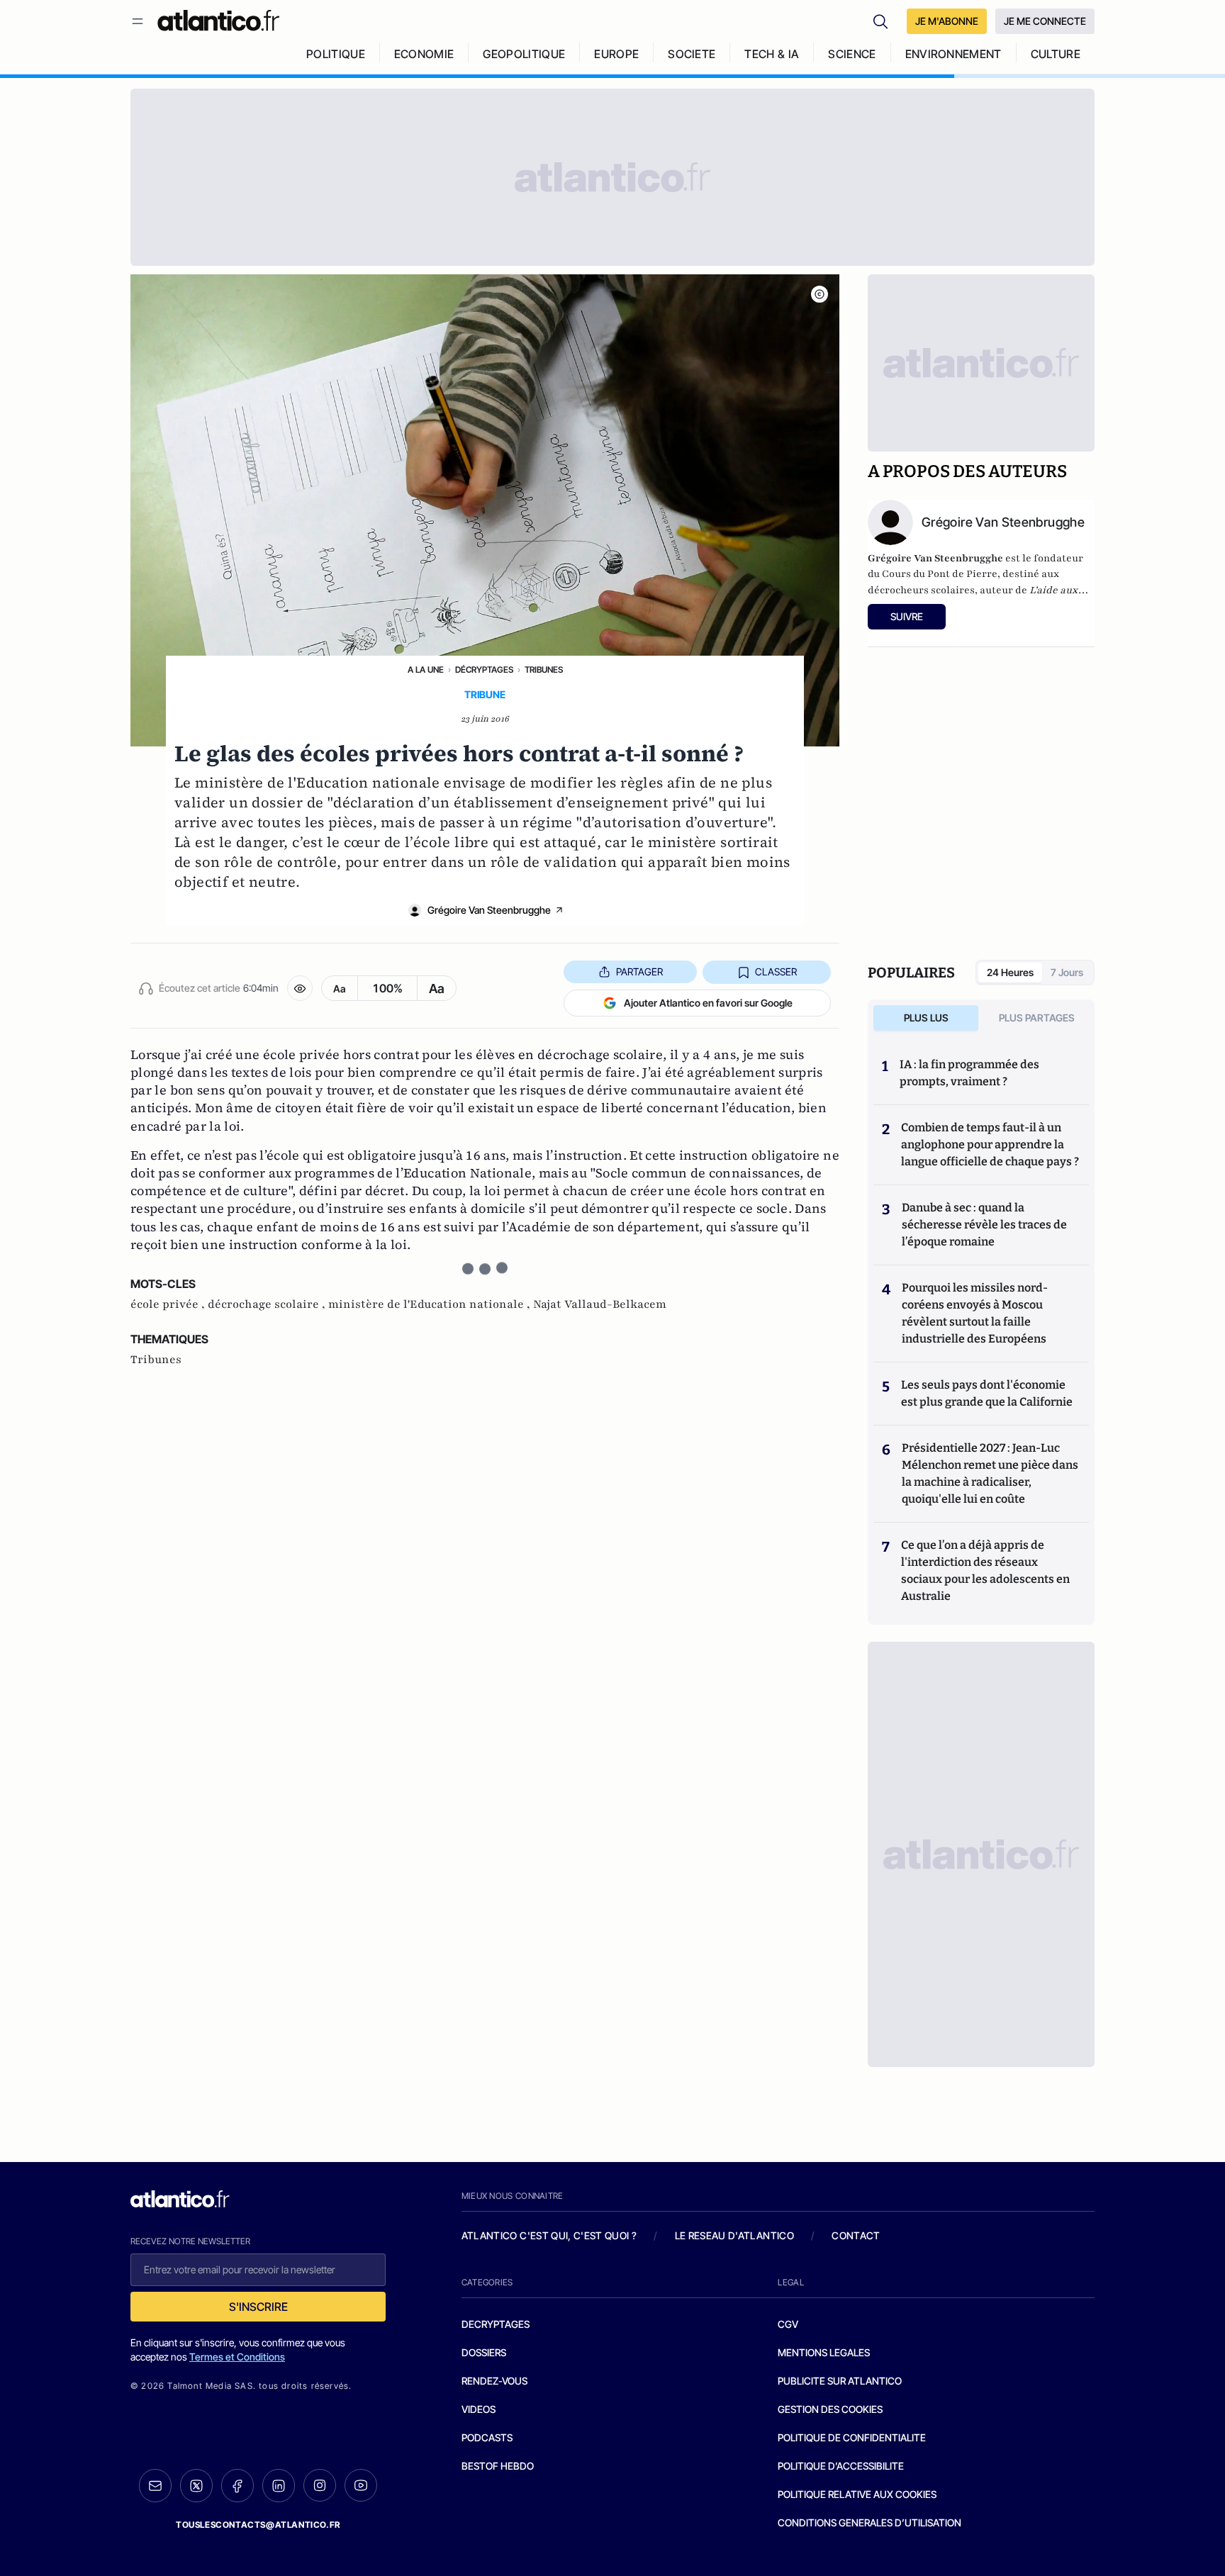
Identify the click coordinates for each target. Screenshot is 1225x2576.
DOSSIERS (484, 2352)
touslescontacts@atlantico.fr (258, 2525)
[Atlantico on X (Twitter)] (196, 2486)
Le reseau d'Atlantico (734, 2235)
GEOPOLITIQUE (524, 54)
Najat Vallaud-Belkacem (600, 1304)
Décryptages (484, 670)
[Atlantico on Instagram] (320, 2485)
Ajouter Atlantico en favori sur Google (708, 1003)
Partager (639, 971)
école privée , (169, 1304)
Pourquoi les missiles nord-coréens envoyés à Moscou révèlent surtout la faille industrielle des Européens (975, 1313)
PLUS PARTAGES (1037, 1018)
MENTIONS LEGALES (824, 2352)
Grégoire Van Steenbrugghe (489, 910)
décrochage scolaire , (268, 1304)
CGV (788, 2324)
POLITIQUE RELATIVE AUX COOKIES (857, 2494)
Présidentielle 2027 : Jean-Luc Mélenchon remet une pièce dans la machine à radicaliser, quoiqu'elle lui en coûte (990, 1473)
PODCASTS (487, 2437)
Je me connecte (1045, 21)
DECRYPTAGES (496, 2324)
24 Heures (1010, 972)
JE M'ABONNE (947, 21)
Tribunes (544, 670)
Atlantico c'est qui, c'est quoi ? (549, 2235)
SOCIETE (692, 54)
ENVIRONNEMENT (953, 54)
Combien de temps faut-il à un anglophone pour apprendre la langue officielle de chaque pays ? (990, 1144)
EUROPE (616, 54)
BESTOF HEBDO (498, 2466)
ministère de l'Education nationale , (431, 1304)
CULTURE (1056, 54)
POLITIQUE (336, 54)
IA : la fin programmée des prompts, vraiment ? (969, 1073)
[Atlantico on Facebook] (237, 2486)
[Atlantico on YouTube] (361, 2485)
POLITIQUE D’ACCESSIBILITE (841, 2466)
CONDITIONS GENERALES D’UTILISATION (869, 2522)
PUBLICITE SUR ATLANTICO (840, 2381)
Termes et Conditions (237, 2357)
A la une (426, 670)
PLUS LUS (926, 1018)
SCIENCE (852, 54)
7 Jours (1067, 972)
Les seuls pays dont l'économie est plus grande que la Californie (987, 1393)
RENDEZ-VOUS (494, 2381)
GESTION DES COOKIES (830, 2409)
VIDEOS (479, 2409)
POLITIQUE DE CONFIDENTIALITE (852, 2437)
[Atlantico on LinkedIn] (279, 2486)
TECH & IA (772, 54)
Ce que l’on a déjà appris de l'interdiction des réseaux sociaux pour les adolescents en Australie (985, 1570)
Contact (856, 2235)
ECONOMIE (424, 54)
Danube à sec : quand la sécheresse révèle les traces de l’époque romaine (984, 1225)
